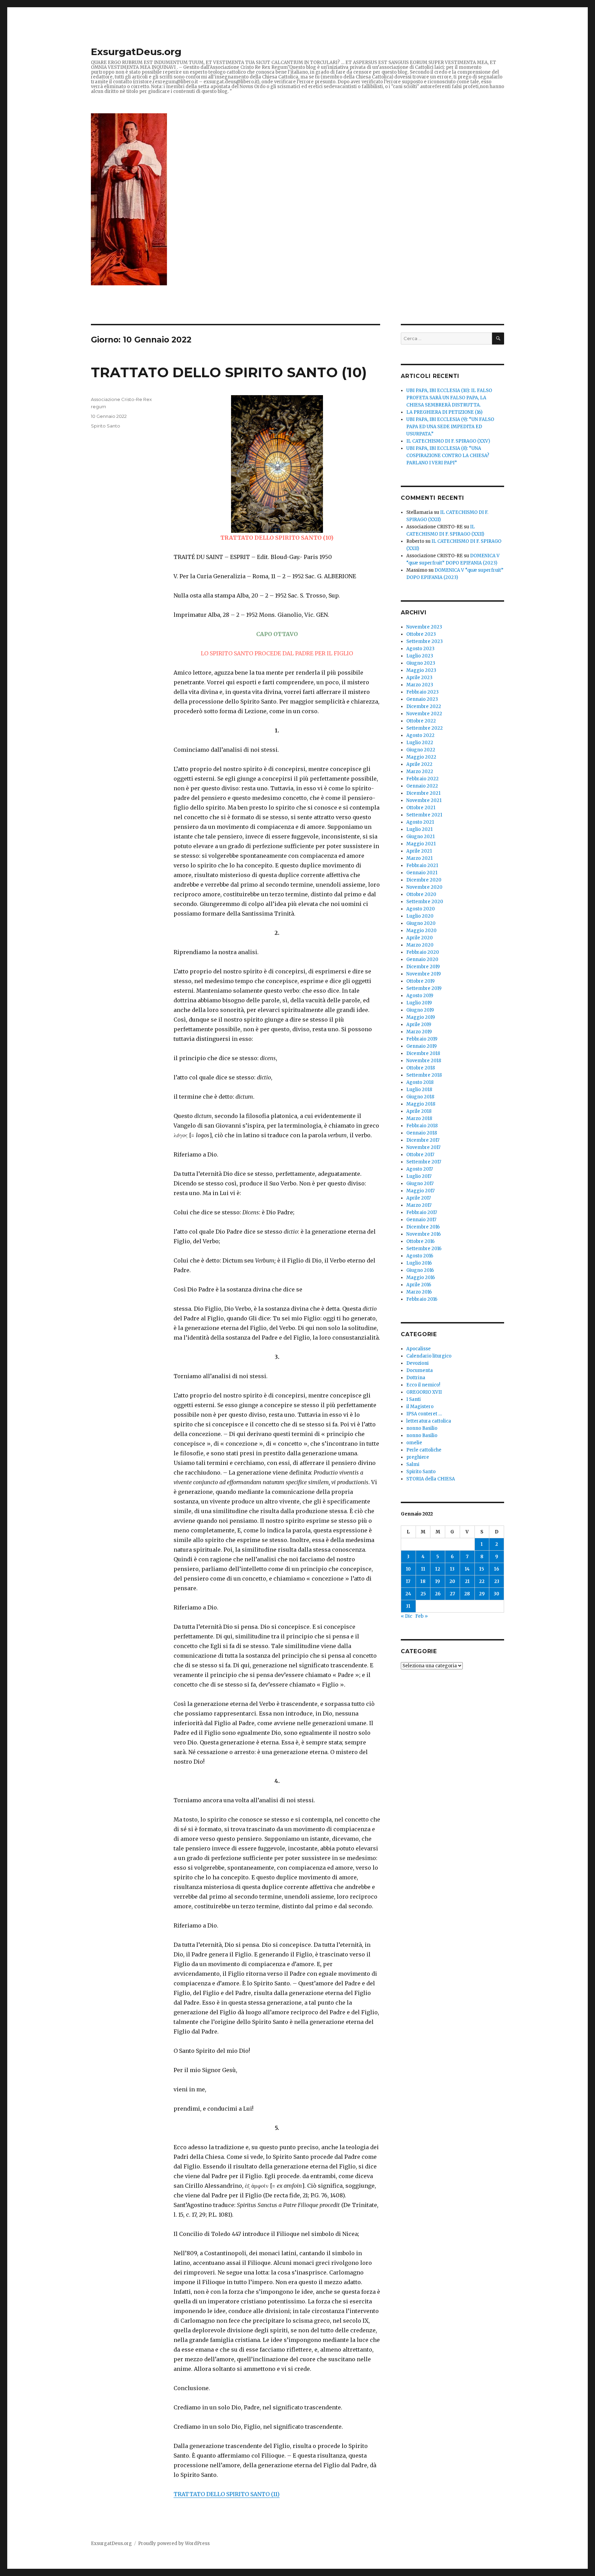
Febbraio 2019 (422, 1039)
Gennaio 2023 (422, 699)
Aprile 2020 (420, 938)
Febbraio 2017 (422, 1212)
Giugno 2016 (420, 1270)
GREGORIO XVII (424, 1392)
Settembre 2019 (424, 988)
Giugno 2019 (420, 1010)
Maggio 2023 (421, 670)
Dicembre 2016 (423, 1227)
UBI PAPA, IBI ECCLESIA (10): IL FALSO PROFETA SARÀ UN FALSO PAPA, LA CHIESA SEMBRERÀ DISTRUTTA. (449, 398)
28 (467, 1594)
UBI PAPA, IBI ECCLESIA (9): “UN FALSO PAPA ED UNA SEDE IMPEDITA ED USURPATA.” (450, 427)
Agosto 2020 (421, 909)
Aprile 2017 (419, 1198)
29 (482, 1594)
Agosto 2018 (420, 1082)
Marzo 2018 (419, 1118)
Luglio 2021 (419, 829)
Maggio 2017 (420, 1191)
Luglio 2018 (419, 1090)
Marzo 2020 (420, 945)
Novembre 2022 (424, 714)
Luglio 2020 (420, 916)
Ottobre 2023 (421, 634)
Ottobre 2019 (420, 981)
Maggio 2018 (421, 1104)
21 (467, 1581)
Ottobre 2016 (420, 1241)
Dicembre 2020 (424, 880)
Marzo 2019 (419, 1032)
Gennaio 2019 (421, 1046)
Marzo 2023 (420, 685)
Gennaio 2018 (422, 1133)
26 (438, 1594)
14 (467, 1569)
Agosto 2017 (420, 1169)
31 (408, 1606)
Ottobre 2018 (421, 1068)
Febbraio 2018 (422, 1126)
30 (497, 1594)
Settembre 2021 (424, 815)
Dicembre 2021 (423, 793)
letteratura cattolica (429, 1421)
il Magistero (420, 1407)
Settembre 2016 (424, 1249)
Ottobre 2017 (420, 1155)
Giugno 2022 (421, 750)
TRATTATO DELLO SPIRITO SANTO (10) (229, 372)
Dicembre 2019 (423, 967)
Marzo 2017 (419, 1205)
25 (423, 1594)
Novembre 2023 (424, 627)
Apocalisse (419, 1349)
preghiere (418, 1457)
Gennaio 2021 (422, 873)
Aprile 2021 (419, 851)
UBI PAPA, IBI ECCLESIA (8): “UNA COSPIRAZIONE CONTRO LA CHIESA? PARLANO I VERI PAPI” (448, 456)
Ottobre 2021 (421, 808)
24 (408, 1594)
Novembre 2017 (423, 1147)
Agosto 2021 (420, 822)
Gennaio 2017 (421, 1220)
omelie (414, 1443)
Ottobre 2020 (421, 894)
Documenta (420, 1370)
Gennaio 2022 (422, 786)
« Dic (406, 1616)
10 (408, 1569)
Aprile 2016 (419, 1285)
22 (482, 1581)
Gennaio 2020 (422, 959)
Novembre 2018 (424, 1061)
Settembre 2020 (425, 902)
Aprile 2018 (419, 1111)
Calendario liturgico (429, 1356)
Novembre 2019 (424, 974)
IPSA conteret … (424, 1414)
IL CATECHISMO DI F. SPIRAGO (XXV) (448, 441)
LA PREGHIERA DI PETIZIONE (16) (444, 412)
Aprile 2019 (419, 1025)
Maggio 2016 (421, 1278)
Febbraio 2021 (422, 865)
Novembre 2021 (424, 800)
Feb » (421, 1616)
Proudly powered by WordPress (174, 2543)
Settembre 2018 (424, 1075)
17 (408, 1581)
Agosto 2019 (420, 996)
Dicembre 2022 (424, 706)
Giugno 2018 (420, 1097)
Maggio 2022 (421, 757)
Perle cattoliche (424, 1450)
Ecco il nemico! (423, 1385)
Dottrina (416, 1378)
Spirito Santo (106, 426)
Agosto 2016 (420, 1256)
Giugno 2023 (421, 663)
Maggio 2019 (421, 1017)
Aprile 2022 (419, 764)
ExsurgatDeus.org (136, 52)
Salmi (413, 1464)
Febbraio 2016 (422, 1299)
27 (452, 1594)
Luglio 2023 (420, 656)
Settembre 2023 (425, 641)
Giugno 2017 (420, 1184)
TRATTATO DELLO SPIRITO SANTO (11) (227, 2494)
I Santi (414, 1399)
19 (438, 1581)
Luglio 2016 (419, 1263)
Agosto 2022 (420, 735)
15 (482, 1569)
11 (423, 1569)
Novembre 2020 (424, 887)
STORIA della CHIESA (431, 1479)
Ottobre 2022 (421, 721)
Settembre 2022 (425, 728)
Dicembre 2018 (423, 1053)
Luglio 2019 (419, 1003)
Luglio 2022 (420, 743)
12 (438, 1569)
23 (497, 1581)
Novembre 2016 (424, 1234)
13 (452, 1569)
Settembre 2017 (424, 1162)
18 (423, 1581)
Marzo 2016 (419, 1292)
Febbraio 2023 (422, 692)
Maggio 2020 (421, 931)
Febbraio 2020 (423, 952)
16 (497, 1569)
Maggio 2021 (421, 844)
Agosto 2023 (420, 649)
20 (452, 1581)
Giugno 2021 (420, 837)
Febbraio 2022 (422, 779)
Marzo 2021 (419, 858)
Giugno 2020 (421, 923)
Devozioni (417, 1363)
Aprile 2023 (419, 678)
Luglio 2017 (419, 1176)
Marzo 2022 (420, 772)
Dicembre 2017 (423, 1140)
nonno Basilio (422, 1428)
